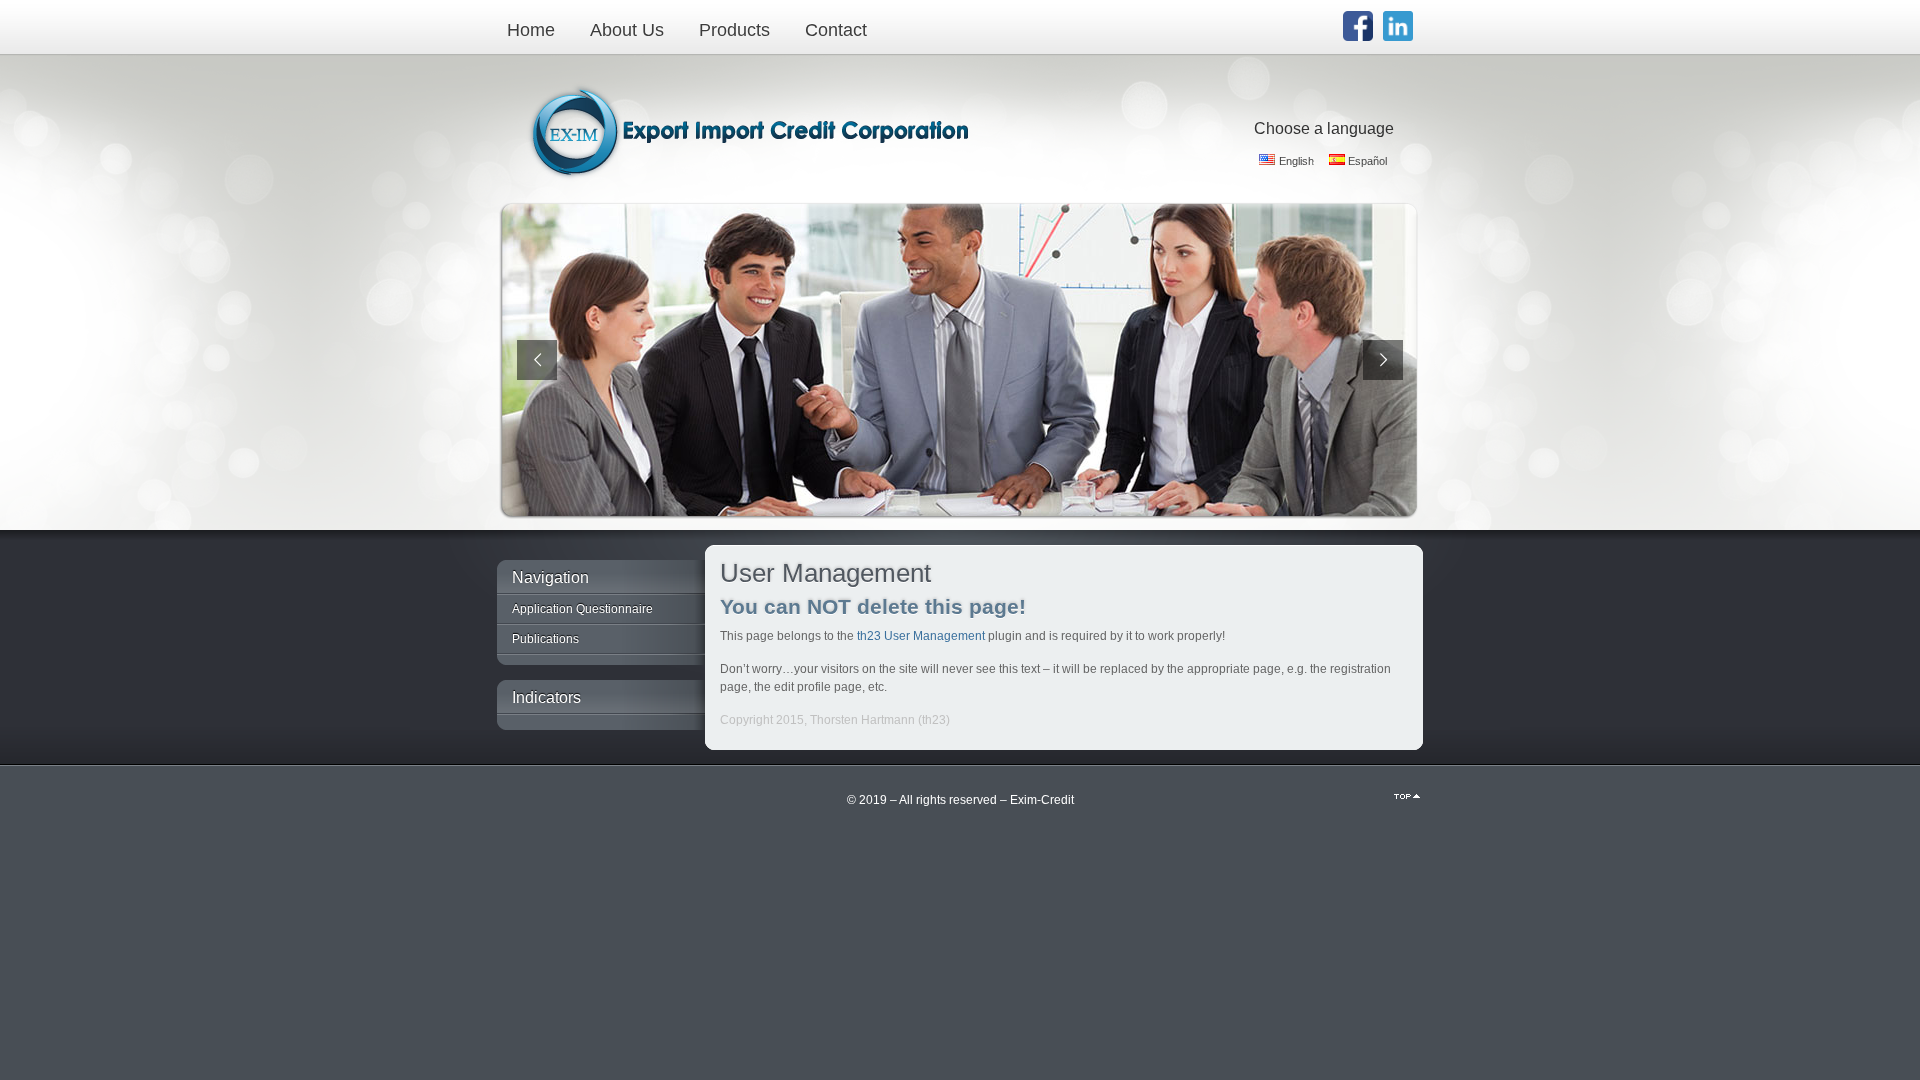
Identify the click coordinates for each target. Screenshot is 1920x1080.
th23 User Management (921, 636)
